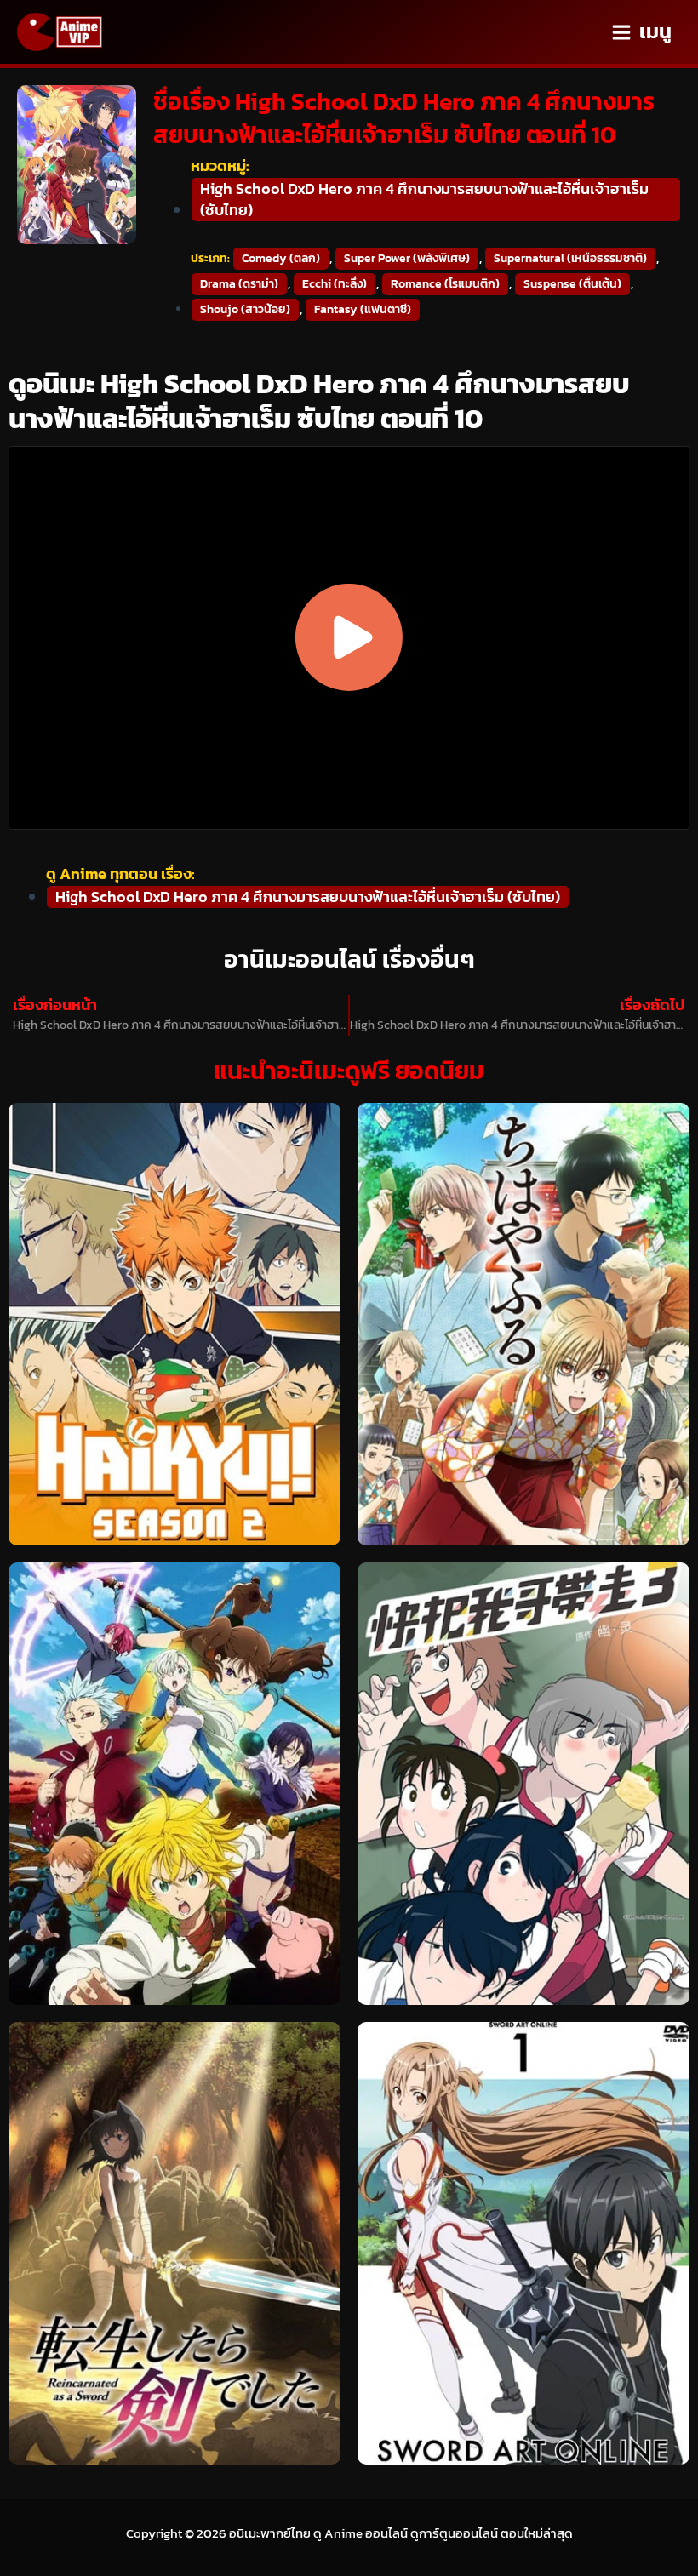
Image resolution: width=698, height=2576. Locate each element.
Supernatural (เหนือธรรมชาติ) (570, 258)
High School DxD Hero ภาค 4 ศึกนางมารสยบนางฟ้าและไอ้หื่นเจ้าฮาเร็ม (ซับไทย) (424, 199)
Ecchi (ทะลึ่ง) (335, 284)
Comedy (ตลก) (281, 258)
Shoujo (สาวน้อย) (245, 309)
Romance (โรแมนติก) (445, 284)
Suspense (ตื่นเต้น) (572, 284)
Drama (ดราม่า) (239, 284)
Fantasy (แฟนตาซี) (363, 309)
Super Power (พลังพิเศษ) (407, 258)
